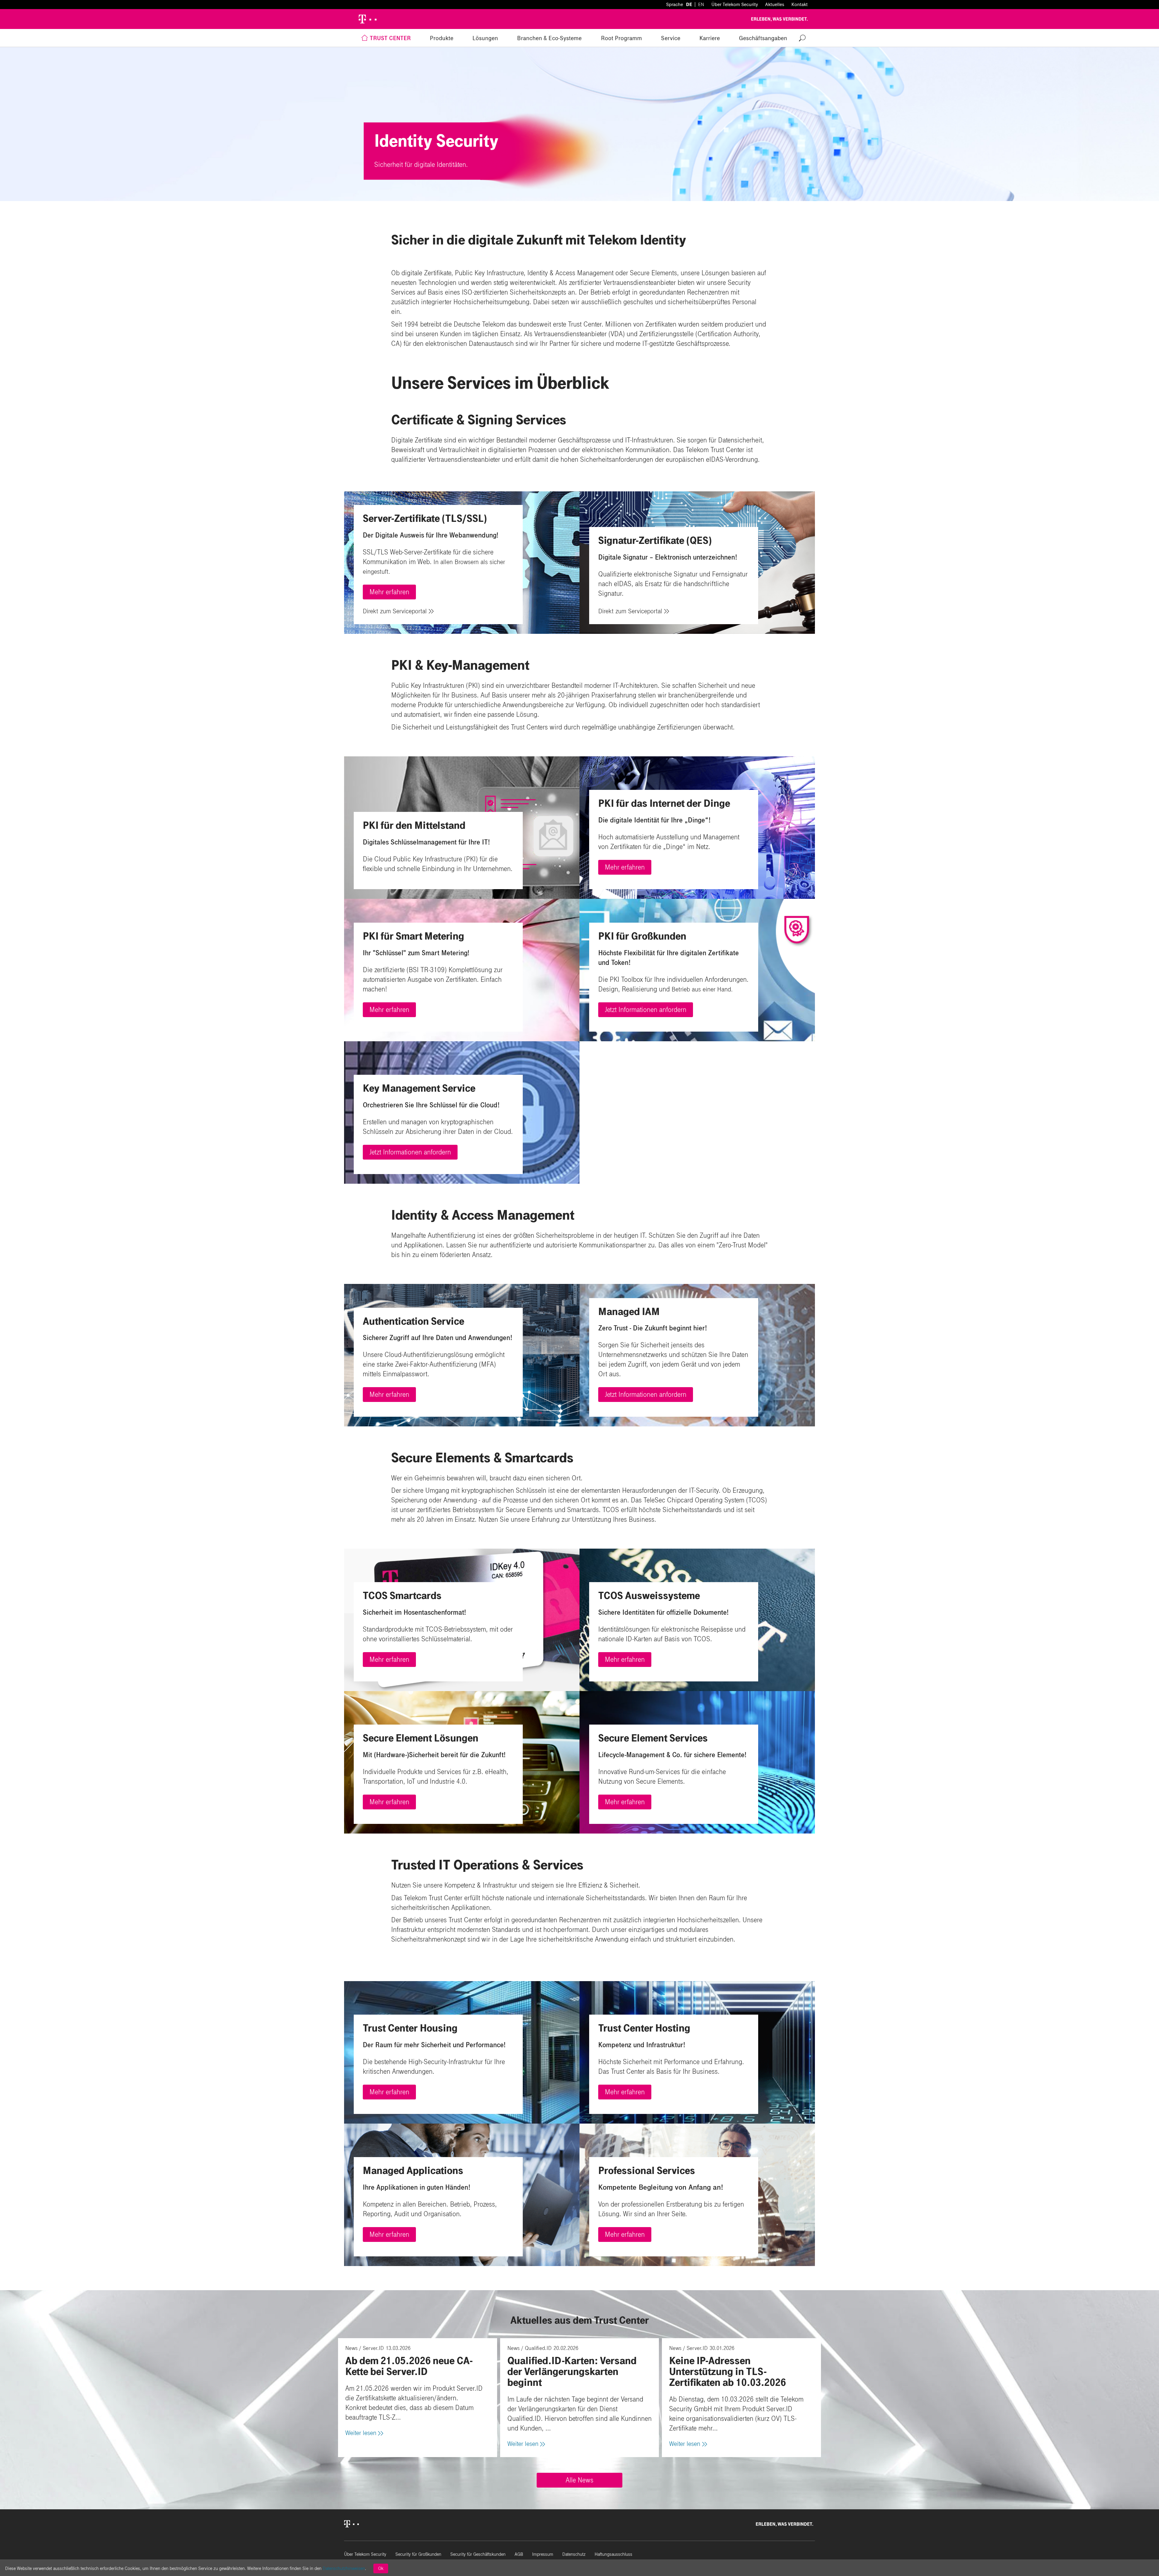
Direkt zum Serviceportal (395, 611)
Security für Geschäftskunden (478, 2554)
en (701, 4)
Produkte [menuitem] (442, 38)
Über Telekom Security (735, 4)
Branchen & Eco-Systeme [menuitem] (549, 38)
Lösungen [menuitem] (485, 38)
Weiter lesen (361, 2433)
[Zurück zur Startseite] (365, 19)
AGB (519, 2554)
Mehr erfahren (389, 592)
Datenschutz (574, 2554)
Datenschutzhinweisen (344, 2568)
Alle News (579, 2480)
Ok (381, 2568)
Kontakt (800, 4)
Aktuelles (775, 4)
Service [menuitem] (671, 38)
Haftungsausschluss (613, 2554)
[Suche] (802, 38)
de (689, 4)
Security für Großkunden (418, 2554)
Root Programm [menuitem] (621, 38)
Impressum (543, 2554)
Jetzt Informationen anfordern (646, 1010)
